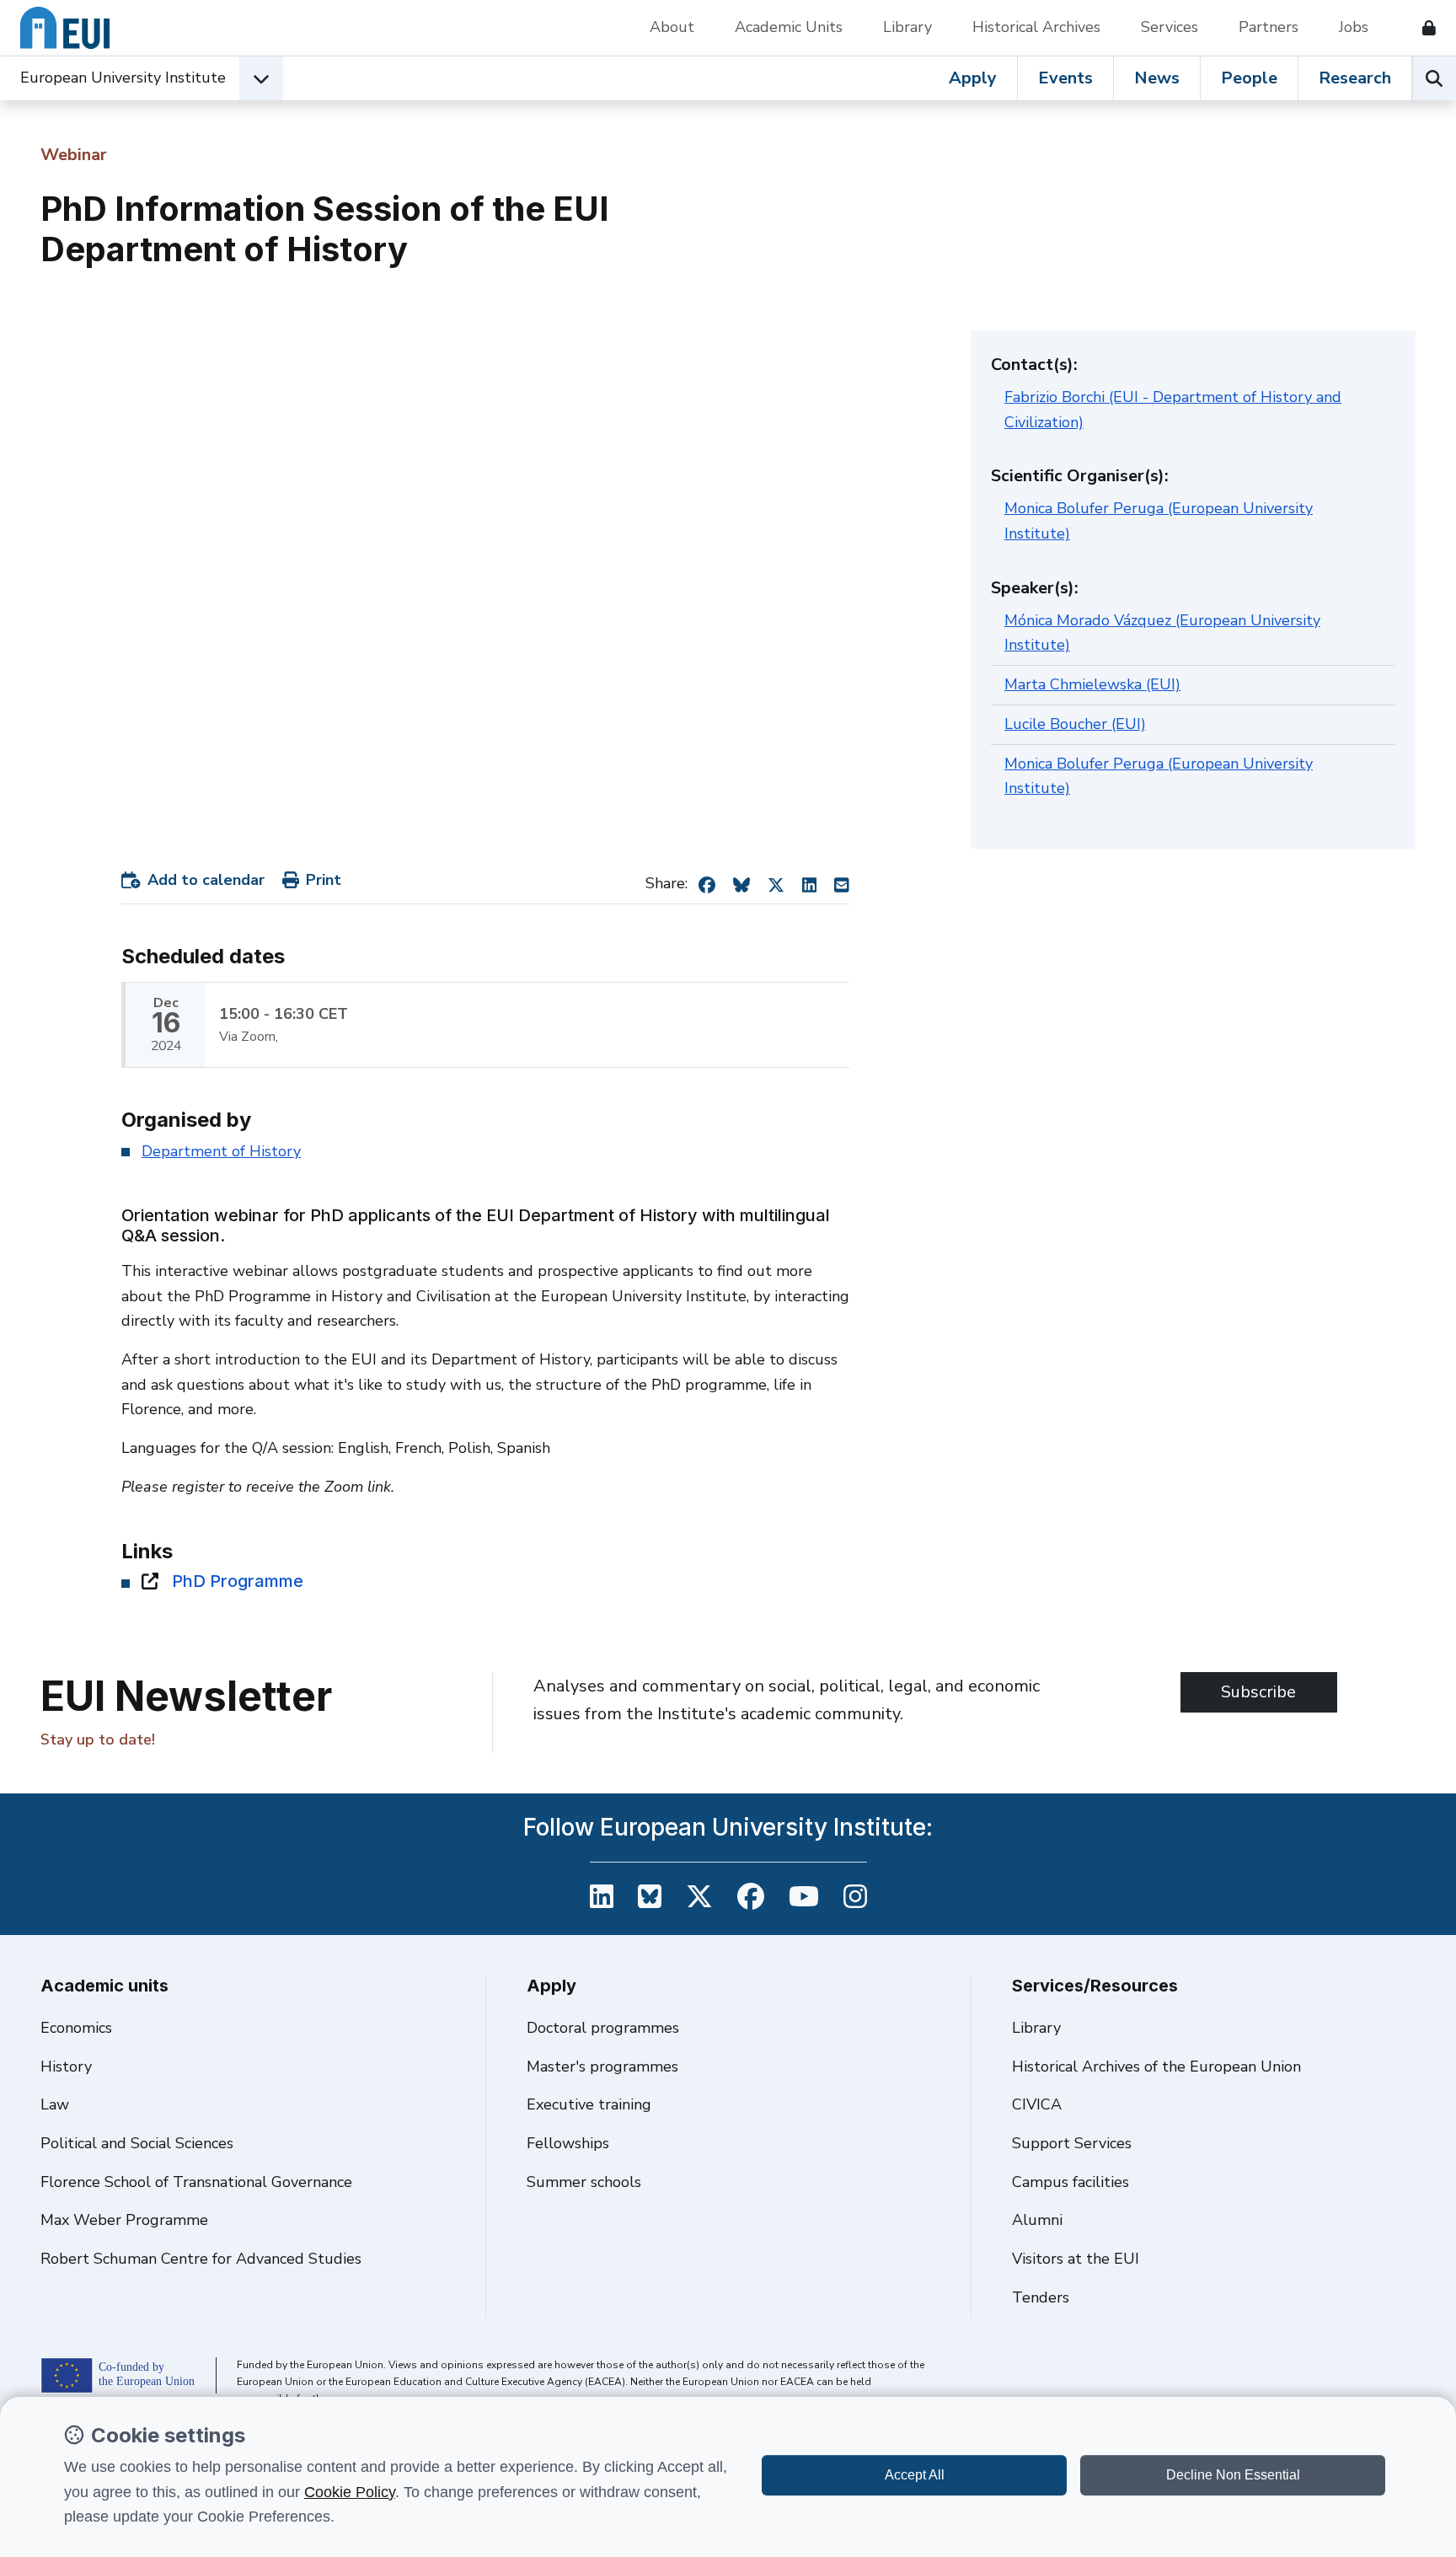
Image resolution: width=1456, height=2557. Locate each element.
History (66, 2067)
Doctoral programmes (603, 2028)
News (1157, 78)
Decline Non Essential (1233, 2475)
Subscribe (1258, 1692)
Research (1355, 78)
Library (907, 27)
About (672, 27)
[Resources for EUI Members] (1422, 28)
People (1249, 78)
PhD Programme (238, 1581)
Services (1170, 27)
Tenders (1041, 2297)
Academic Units (789, 27)
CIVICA (1037, 2104)
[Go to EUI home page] (65, 28)
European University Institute (123, 78)
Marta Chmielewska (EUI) (1092, 684)
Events (1065, 78)
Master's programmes (602, 2067)
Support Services (1072, 2143)
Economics (76, 2028)
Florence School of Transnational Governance (196, 2182)
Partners (1269, 27)
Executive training (589, 2104)
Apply (973, 78)
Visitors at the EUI (1076, 2259)
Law (55, 2104)
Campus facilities (1071, 2182)
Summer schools (584, 2182)
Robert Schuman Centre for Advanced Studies (201, 2259)
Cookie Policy (350, 2492)
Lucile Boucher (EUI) (1075, 724)
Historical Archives (1036, 27)
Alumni (1037, 2220)
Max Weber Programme (124, 2220)
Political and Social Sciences (137, 2143)
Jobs (1354, 27)
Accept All (915, 2475)
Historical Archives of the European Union (1156, 2067)
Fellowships (568, 2143)
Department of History (221, 1151)
